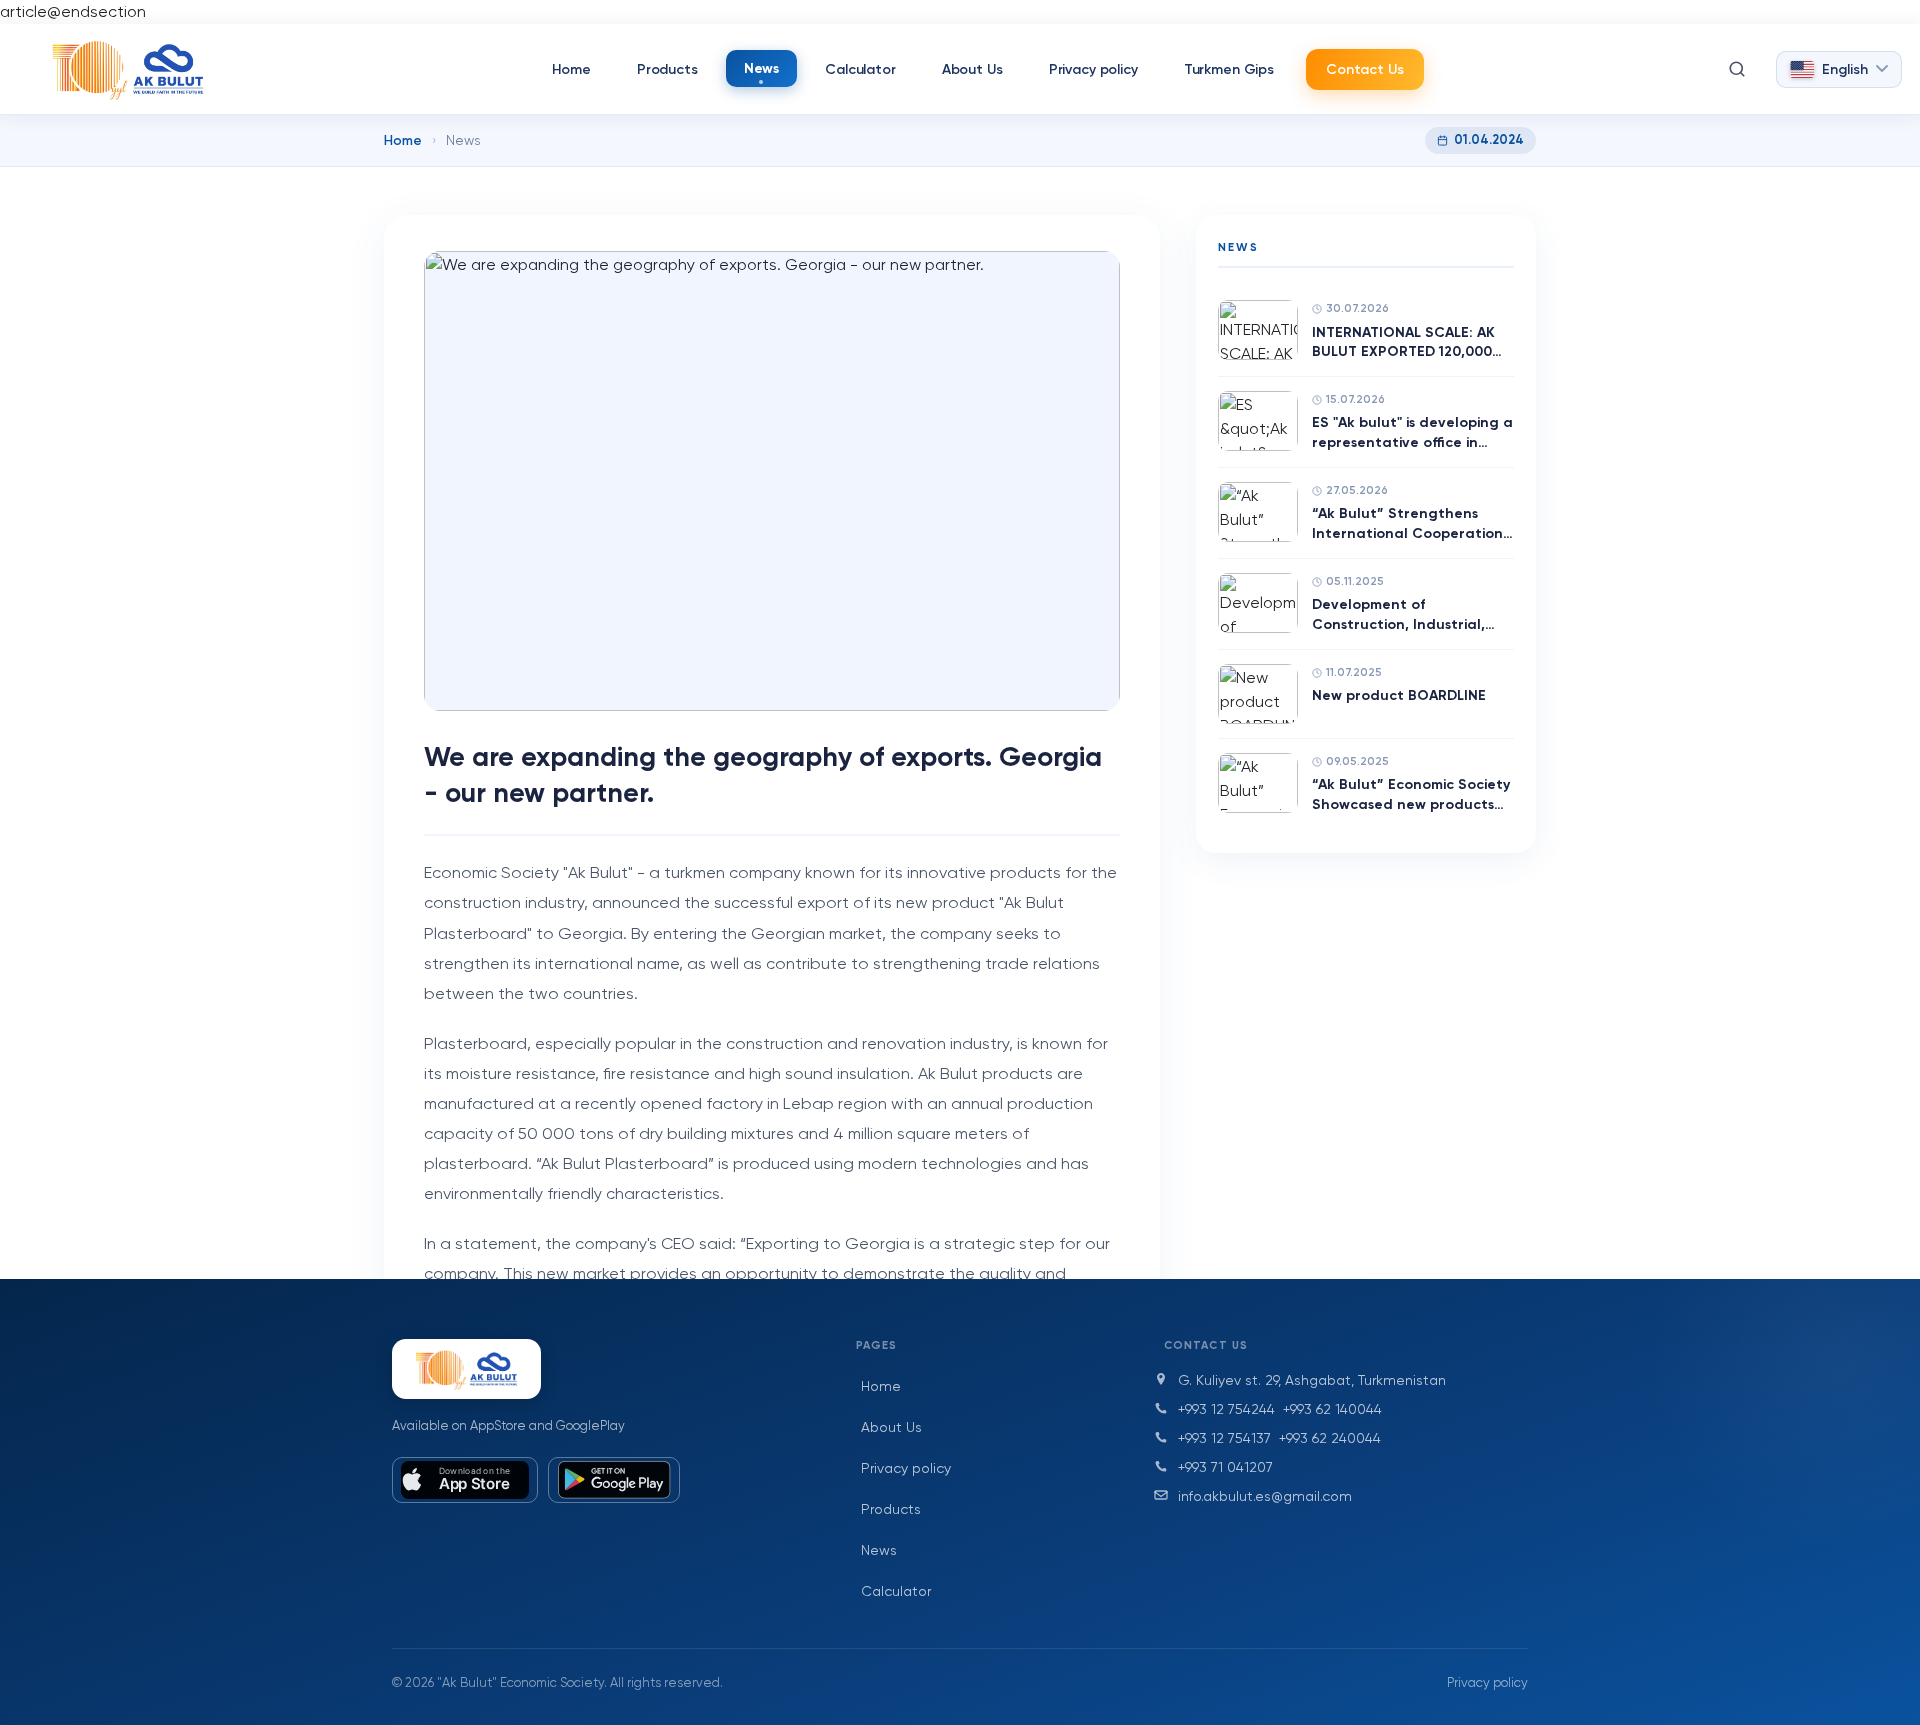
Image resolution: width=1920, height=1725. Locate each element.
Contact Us (1365, 69)
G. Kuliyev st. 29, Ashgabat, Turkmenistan (1312, 1380)
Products (667, 69)
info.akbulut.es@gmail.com (1265, 1496)
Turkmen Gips (1229, 69)
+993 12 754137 (1224, 1438)
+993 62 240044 (1330, 1438)
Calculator (860, 69)
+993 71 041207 (1225, 1467)
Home (571, 69)
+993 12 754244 (1226, 1409)
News (761, 68)
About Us (972, 69)
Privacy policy (1093, 69)
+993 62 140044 (1332, 1409)
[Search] (1737, 69)
